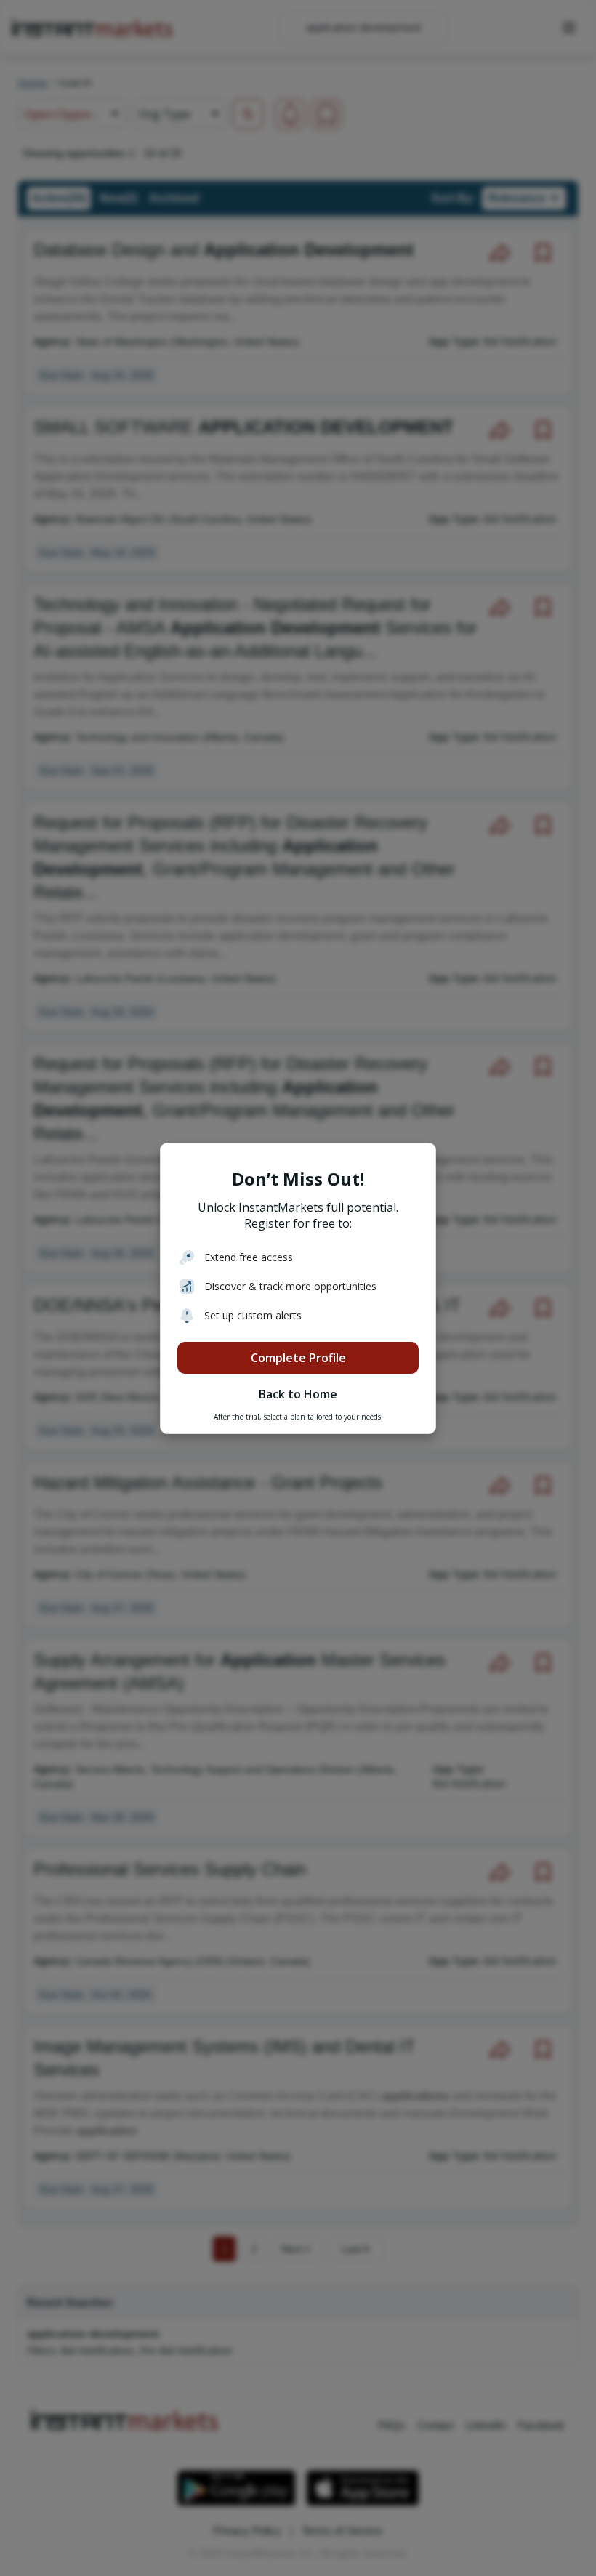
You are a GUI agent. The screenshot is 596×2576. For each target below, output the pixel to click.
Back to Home (298, 1394)
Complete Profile (298, 1358)
